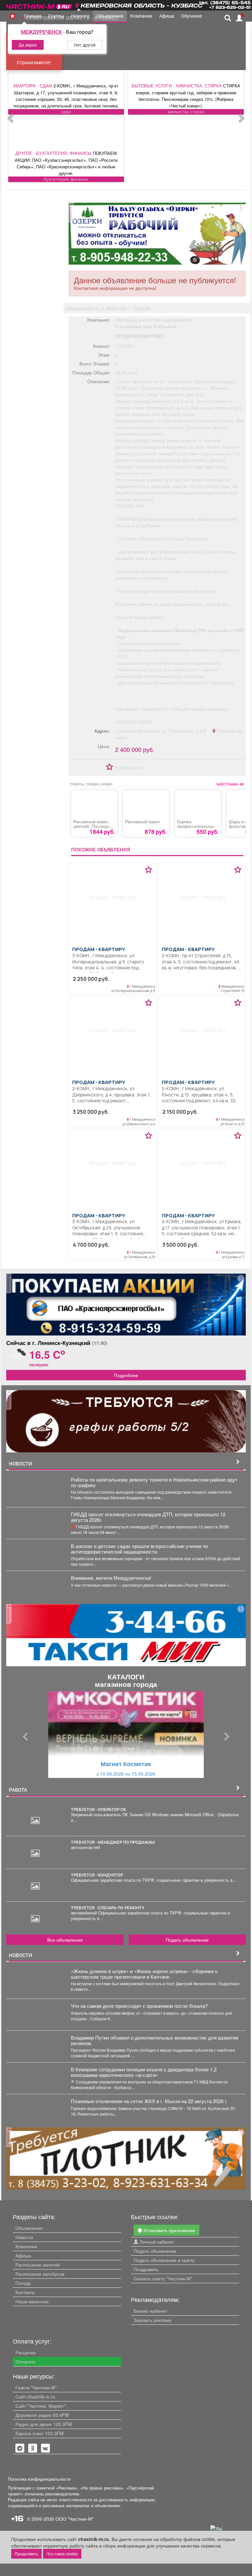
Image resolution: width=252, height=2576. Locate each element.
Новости (24, 2237)
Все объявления (65, 1940)
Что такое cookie (62, 2554)
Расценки (26, 2352)
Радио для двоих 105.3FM (44, 2424)
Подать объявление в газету (164, 2260)
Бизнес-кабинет (150, 2311)
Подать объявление (187, 1940)
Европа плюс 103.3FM (40, 2433)
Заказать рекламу (153, 2320)
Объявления (29, 2228)
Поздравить (146, 2269)
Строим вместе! (34, 62)
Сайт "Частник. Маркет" (41, 2406)
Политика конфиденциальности (39, 2479)
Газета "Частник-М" (36, 2387)
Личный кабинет (156, 2242)
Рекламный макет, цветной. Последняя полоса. (93, 826)
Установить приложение (169, 2230)
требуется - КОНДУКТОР (97, 1875)
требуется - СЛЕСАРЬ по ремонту (108, 1908)
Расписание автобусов (40, 2274)
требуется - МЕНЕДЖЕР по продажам (113, 1842)
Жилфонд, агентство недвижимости (154, 320)
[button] (24, 1735)
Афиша (23, 2255)
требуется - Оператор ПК (98, 1809)
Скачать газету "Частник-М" (163, 2278)
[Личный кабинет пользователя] (239, 18)
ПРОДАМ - (99, 949)
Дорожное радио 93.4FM (42, 2415)
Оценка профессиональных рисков (196, 826)
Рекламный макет (143, 822)
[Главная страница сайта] (40, 4)
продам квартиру (140, 336)
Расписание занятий (38, 2265)
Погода (23, 2283)
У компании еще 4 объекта (146, 326)
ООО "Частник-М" (74, 2519)
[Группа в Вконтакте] (45, 2448)
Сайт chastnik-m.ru (35, 2397)
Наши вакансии (32, 2301)
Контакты (25, 2292)
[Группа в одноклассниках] (20, 2448)
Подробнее (126, 1375)
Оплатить (26, 2361)
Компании (26, 2246)
